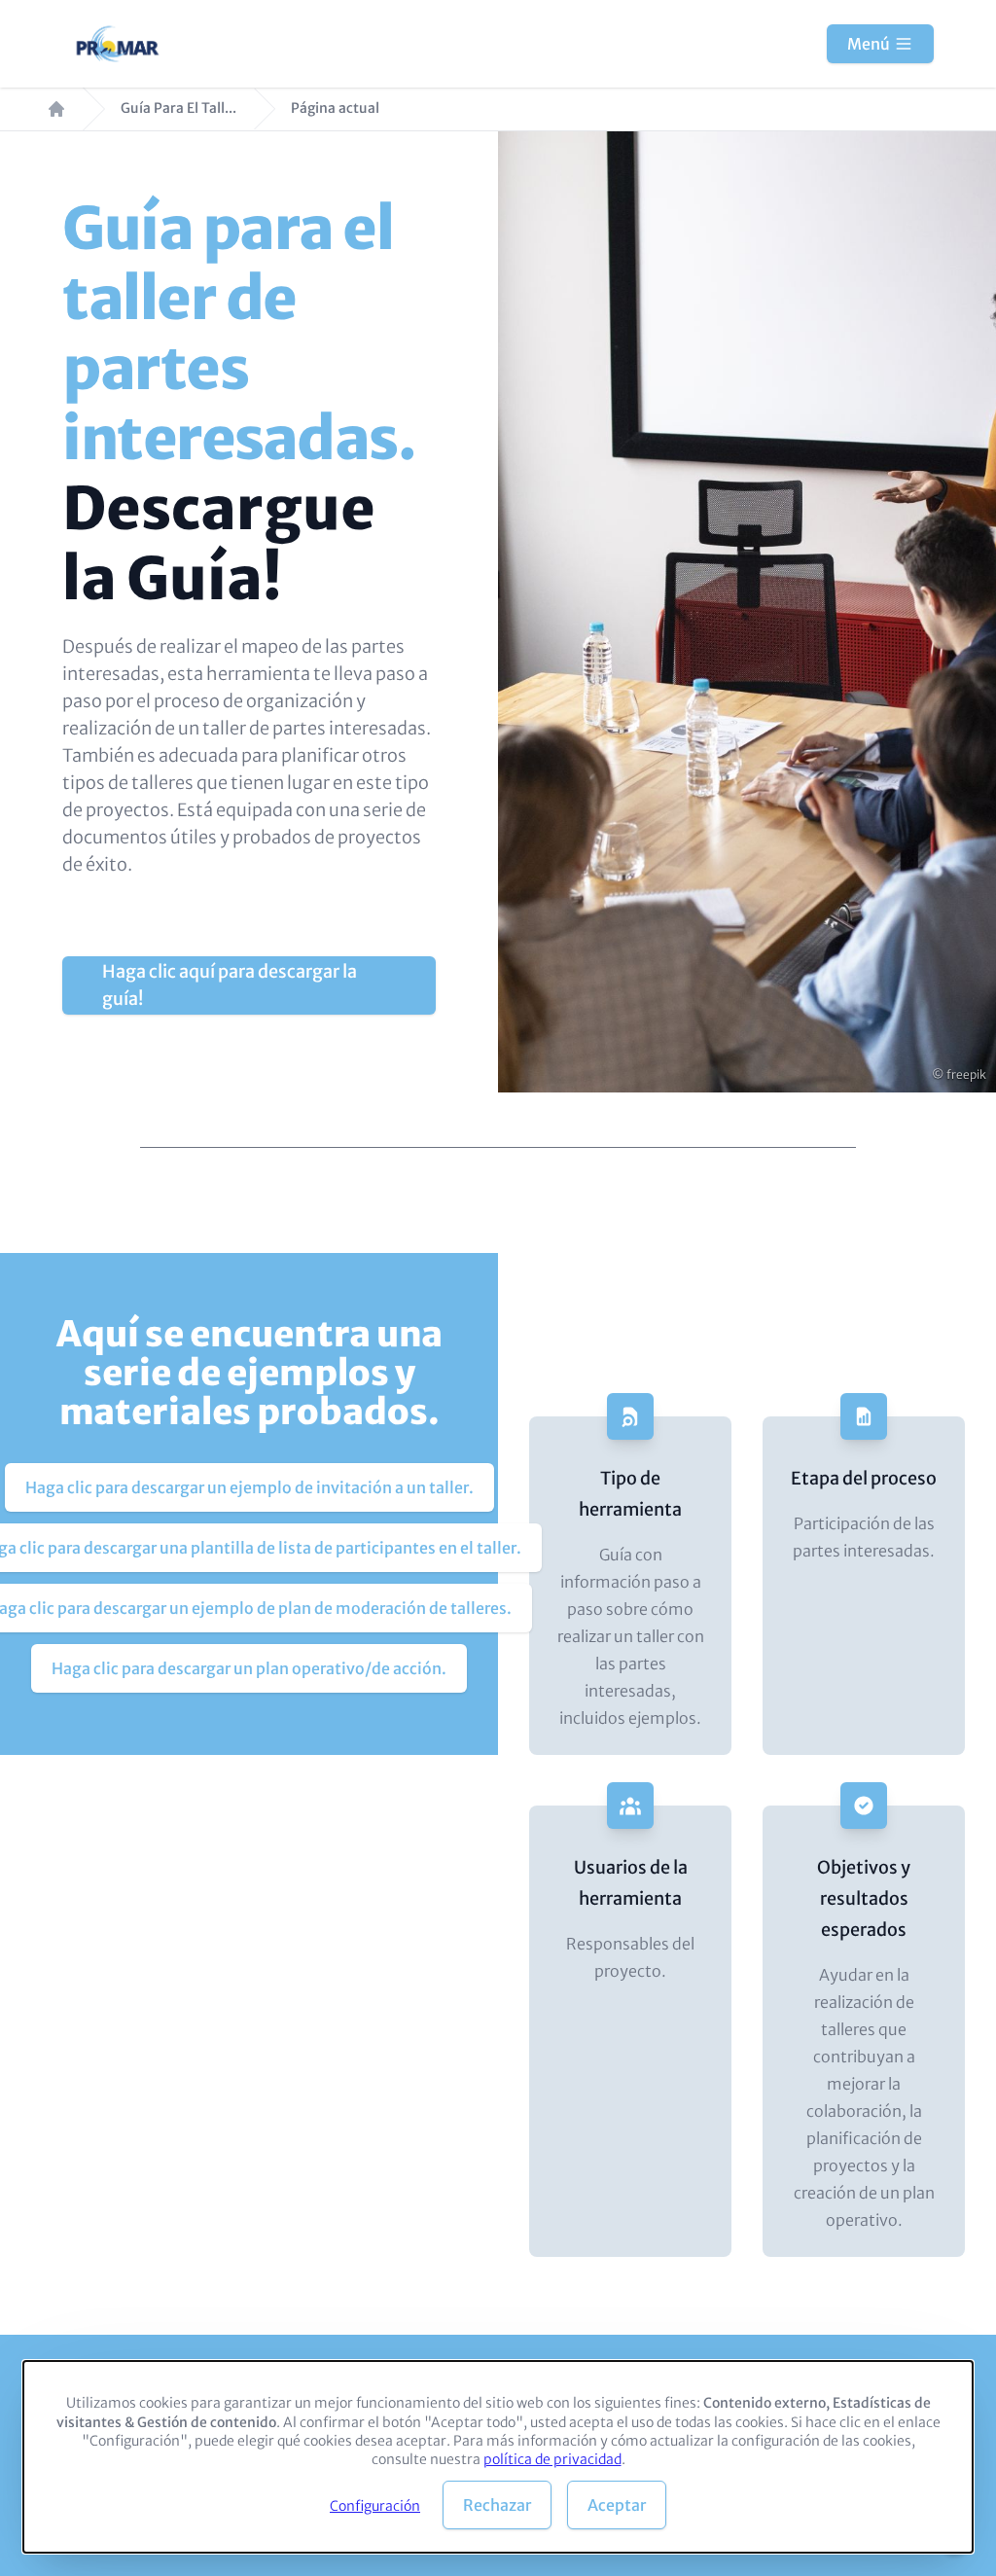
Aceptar (617, 2505)
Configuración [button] (375, 2506)
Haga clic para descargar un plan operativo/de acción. (249, 1668)
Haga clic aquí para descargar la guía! (230, 985)
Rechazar (497, 2505)
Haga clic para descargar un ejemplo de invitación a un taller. (249, 1487)
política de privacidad (552, 2459)
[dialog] (498, 2457)
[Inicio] (119, 44)
